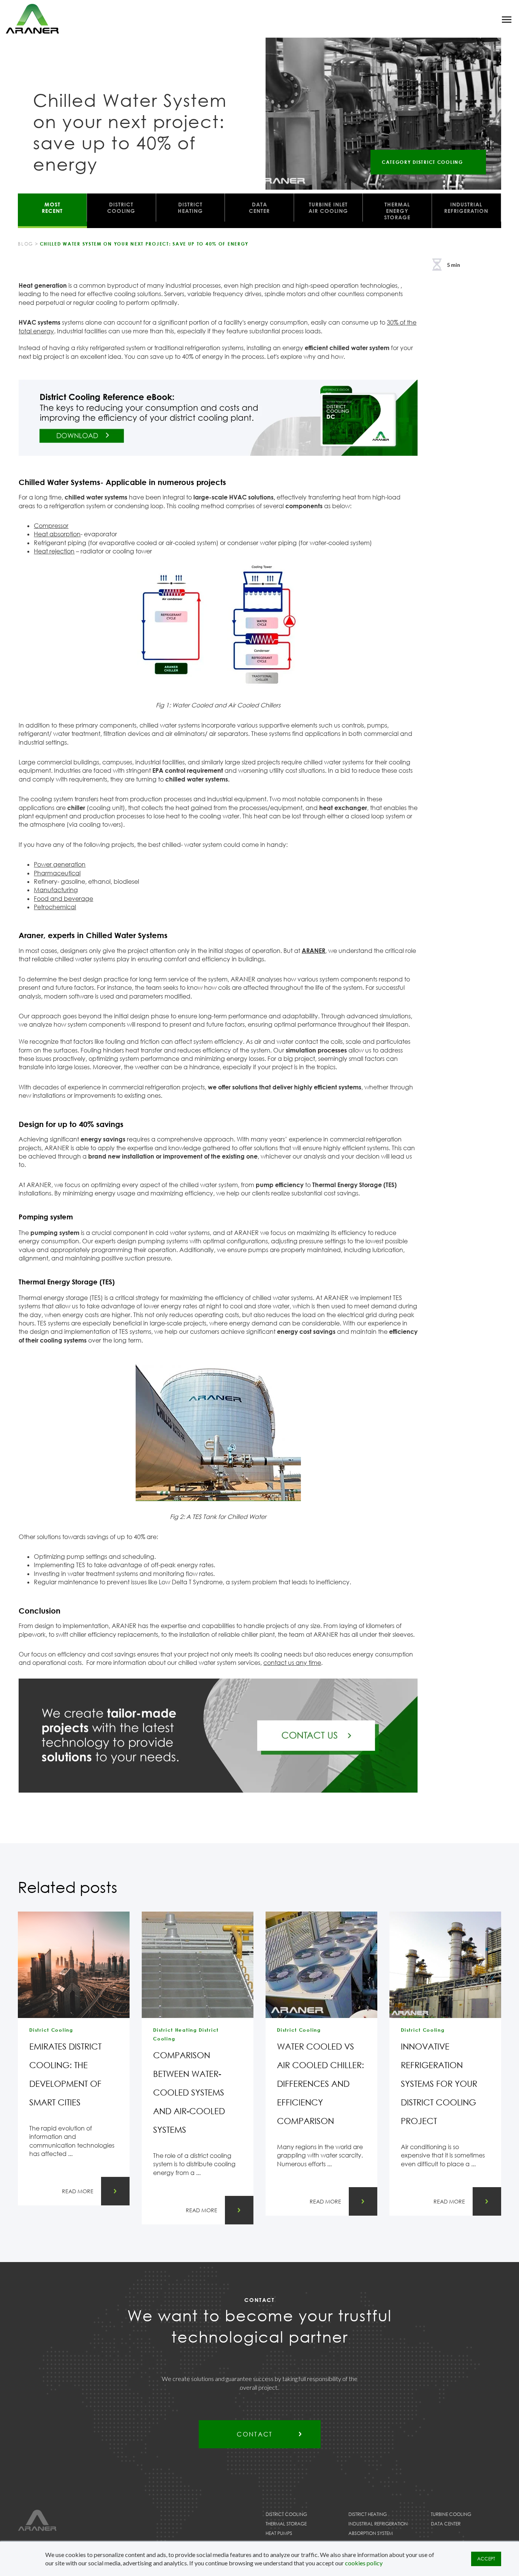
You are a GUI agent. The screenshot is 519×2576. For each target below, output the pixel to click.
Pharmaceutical (57, 873)
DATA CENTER (259, 208)
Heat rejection (54, 551)
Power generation (60, 864)
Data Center (446, 2524)
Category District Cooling (422, 162)
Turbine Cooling (451, 2514)
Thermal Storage (286, 2524)
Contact (255, 2434)
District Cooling (286, 2514)
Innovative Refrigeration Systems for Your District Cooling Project (439, 2084)
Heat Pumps (279, 2533)
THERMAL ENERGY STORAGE (397, 211)
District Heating (368, 2514)
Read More (78, 2191)
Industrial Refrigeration (378, 2524)
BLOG (25, 244)
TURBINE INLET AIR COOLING (328, 208)
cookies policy (364, 2563)
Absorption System (371, 2533)
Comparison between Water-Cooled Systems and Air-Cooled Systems (189, 2092)
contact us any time (292, 1663)
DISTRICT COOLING (121, 208)
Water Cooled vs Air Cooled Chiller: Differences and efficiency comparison (320, 2084)
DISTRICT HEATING (190, 208)
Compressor (51, 526)
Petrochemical (55, 907)
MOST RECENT (52, 208)
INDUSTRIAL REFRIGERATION (466, 208)
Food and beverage (63, 899)
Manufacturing (56, 890)
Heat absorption (57, 534)
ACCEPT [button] (486, 2559)
